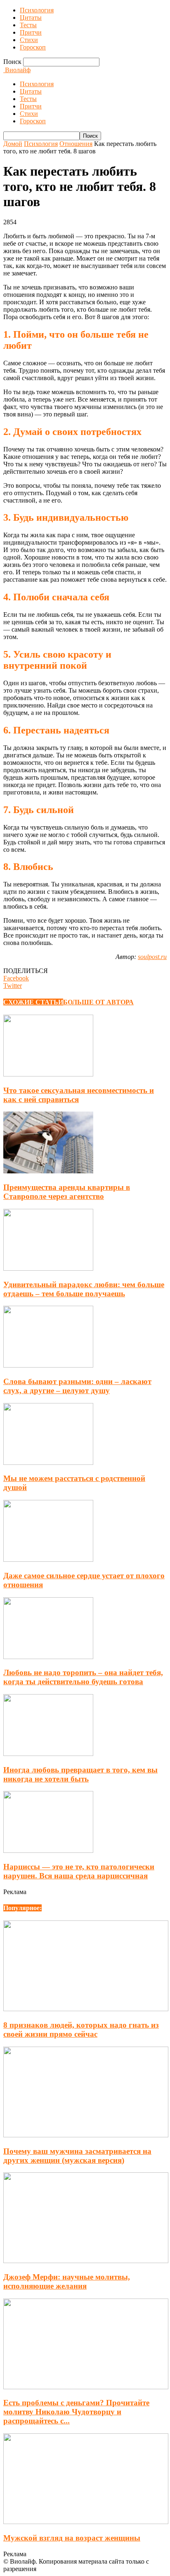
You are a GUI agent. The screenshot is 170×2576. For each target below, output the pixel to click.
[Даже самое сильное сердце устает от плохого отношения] (48, 1559)
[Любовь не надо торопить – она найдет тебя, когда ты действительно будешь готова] (48, 1657)
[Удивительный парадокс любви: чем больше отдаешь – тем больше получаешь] (48, 1268)
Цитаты (31, 18)
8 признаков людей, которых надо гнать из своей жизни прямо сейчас (81, 2030)
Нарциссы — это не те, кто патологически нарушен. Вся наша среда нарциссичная (79, 1871)
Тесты (28, 25)
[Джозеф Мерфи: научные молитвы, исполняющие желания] (86, 2261)
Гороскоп (33, 47)
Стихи (29, 40)
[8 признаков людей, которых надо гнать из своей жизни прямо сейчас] (86, 2009)
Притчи (31, 32)
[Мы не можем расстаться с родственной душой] (48, 1463)
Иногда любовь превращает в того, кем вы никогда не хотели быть (80, 1774)
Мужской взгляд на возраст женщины (72, 2538)
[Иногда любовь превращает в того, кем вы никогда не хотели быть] (48, 1754)
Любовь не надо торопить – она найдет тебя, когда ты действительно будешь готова (83, 1677)
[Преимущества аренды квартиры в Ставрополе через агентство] (48, 1171)
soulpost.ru (152, 957)
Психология (37, 10)
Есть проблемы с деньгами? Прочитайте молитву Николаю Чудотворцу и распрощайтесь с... (76, 2412)
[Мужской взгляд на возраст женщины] (86, 2522)
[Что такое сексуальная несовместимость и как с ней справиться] (48, 1074)
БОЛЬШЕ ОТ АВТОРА (98, 1002)
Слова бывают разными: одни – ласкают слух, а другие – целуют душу (77, 1386)
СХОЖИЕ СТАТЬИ (33, 1002)
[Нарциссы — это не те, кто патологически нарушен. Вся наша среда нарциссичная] (48, 1851)
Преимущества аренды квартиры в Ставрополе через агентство (67, 1192)
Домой (13, 144)
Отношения (76, 144)
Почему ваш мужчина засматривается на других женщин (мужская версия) (77, 2156)
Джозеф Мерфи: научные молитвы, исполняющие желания (67, 2281)
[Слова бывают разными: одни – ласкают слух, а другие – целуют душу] (48, 1365)
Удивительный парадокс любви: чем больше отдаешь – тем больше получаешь (84, 1289)
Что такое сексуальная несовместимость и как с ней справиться (79, 1095)
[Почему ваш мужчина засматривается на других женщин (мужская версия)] (86, 2135)
